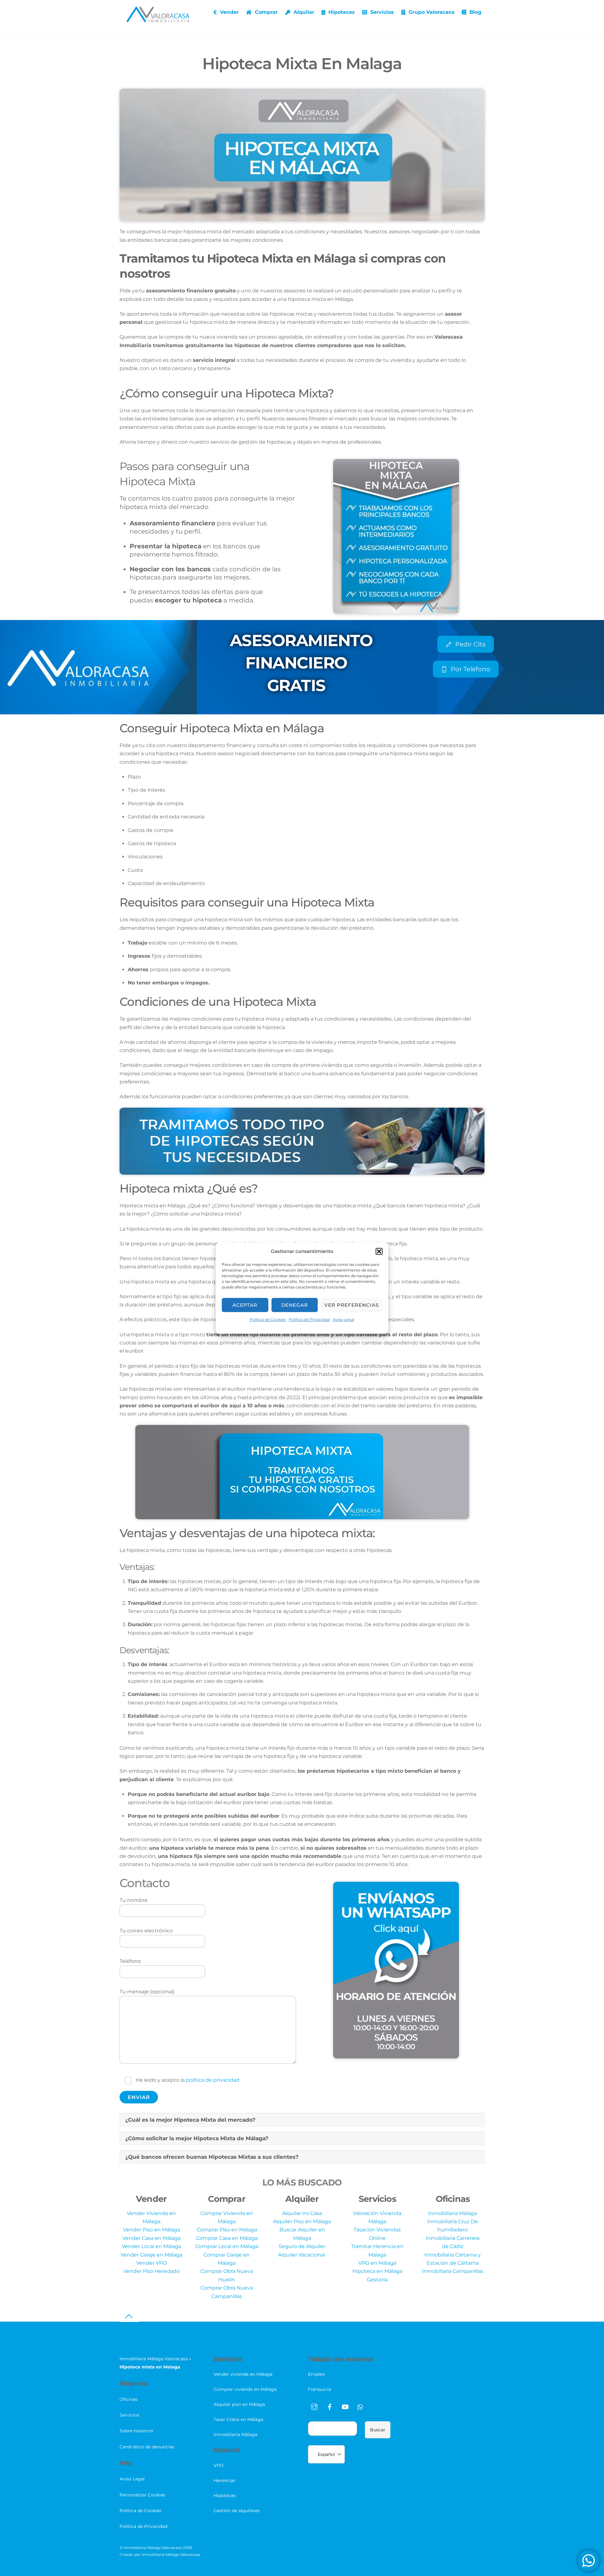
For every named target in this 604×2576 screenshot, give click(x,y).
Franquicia (319, 2389)
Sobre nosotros (136, 2431)
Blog (475, 12)
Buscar (378, 2430)
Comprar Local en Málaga (227, 2246)
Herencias (224, 2480)
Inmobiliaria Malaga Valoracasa (153, 2548)
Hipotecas (341, 12)
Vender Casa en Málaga (151, 2238)
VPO (219, 2465)
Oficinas (129, 2399)
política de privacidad (213, 2080)
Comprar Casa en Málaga (227, 2238)
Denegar (295, 1305)
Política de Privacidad (309, 1319)
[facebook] (330, 2406)
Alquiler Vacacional (302, 2255)
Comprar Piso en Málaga (227, 2230)
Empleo (316, 2374)
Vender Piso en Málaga (151, 2230)
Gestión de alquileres (237, 2511)
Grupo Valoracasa (431, 12)
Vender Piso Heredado (151, 2271)
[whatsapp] (361, 2406)
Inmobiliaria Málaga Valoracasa (154, 2359)
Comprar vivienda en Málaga (245, 2389)
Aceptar (245, 1305)
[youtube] (345, 2406)
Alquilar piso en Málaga (239, 2404)
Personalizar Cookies (142, 2495)
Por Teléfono (471, 669)
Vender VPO (151, 2263)
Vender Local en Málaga (151, 2246)
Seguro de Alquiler (302, 2246)
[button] (379, 1251)
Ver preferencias (352, 1305)
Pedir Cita (470, 644)
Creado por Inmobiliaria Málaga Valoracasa (160, 2554)
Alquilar (303, 12)
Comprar (266, 12)
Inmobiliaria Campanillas (453, 2271)
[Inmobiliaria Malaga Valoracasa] (158, 19)
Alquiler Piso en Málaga (302, 2221)
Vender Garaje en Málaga (151, 2255)
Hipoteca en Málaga (377, 2271)
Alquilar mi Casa (302, 2213)
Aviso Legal (344, 1319)
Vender (229, 12)
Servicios (381, 12)
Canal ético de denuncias (147, 2447)
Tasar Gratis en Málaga (238, 2419)
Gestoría (377, 2280)
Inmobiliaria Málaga (453, 2213)
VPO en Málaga (377, 2263)
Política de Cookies (268, 1319)
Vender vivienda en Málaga (243, 2374)
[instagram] (314, 2406)
